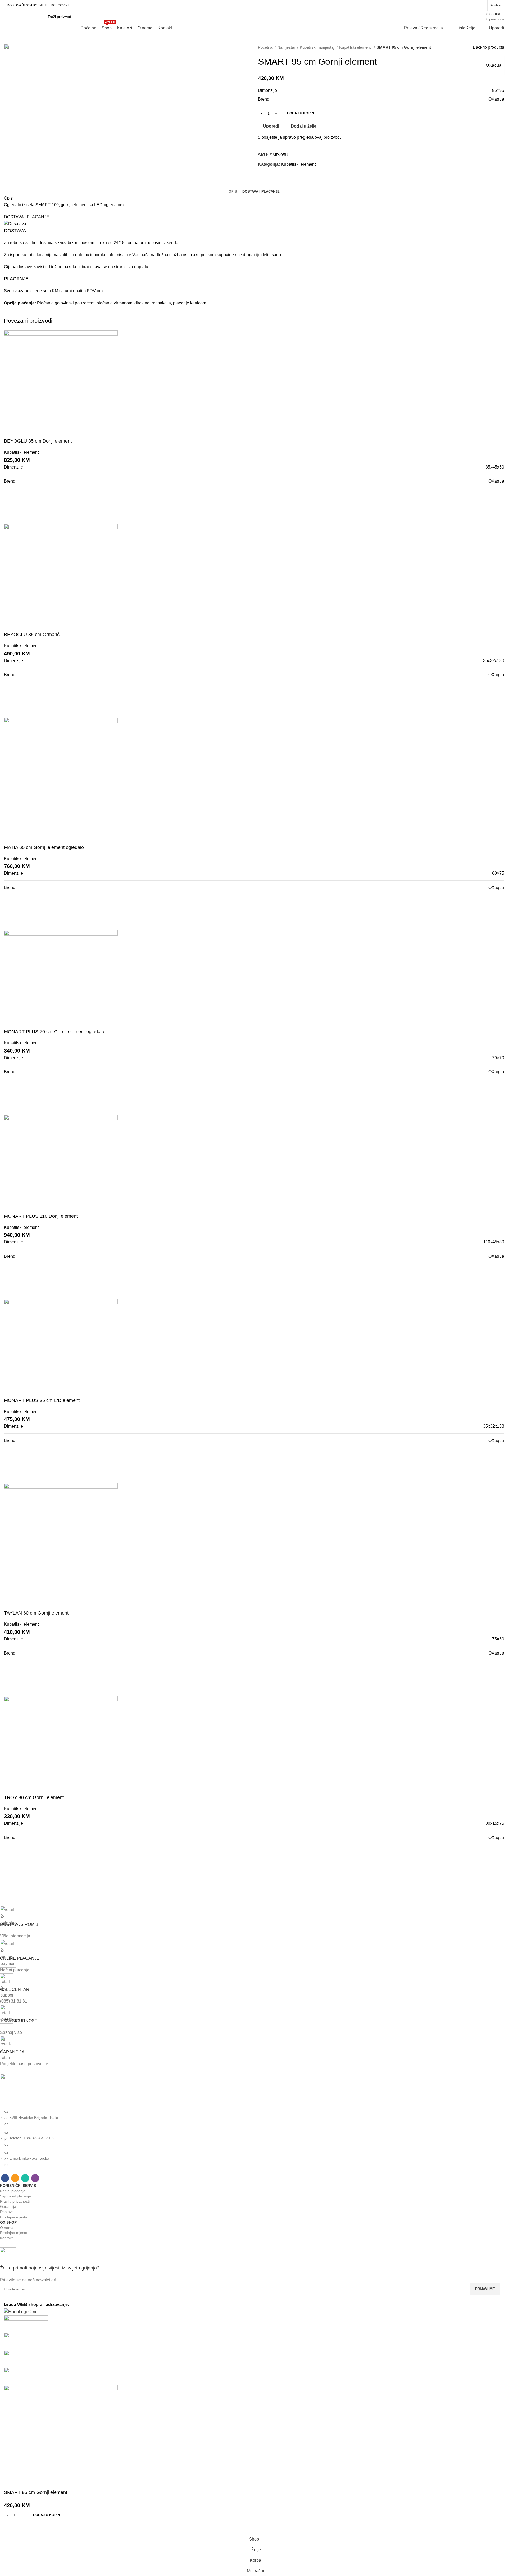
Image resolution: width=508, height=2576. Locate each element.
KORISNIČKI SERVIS (18, 2186)
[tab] (233, 192)
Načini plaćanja (13, 2191)
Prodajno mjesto (14, 2233)
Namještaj (287, 47)
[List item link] (250, 2138)
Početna (266, 47)
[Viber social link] (481, 5)
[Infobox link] (250, 2265)
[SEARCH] (450, 17)
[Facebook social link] (461, 5)
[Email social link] (468, 5)
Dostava (7, 2212)
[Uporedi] (11, 2527)
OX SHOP (8, 2222)
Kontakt (6, 2238)
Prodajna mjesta (14, 2217)
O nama (7, 2228)
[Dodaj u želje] (25, 2527)
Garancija (8, 2206)
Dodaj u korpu (301, 113)
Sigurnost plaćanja (15, 2196)
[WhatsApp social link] (474, 5)
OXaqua (494, 65)
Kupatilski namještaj (317, 47)
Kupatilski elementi (356, 47)
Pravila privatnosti (15, 2201)
